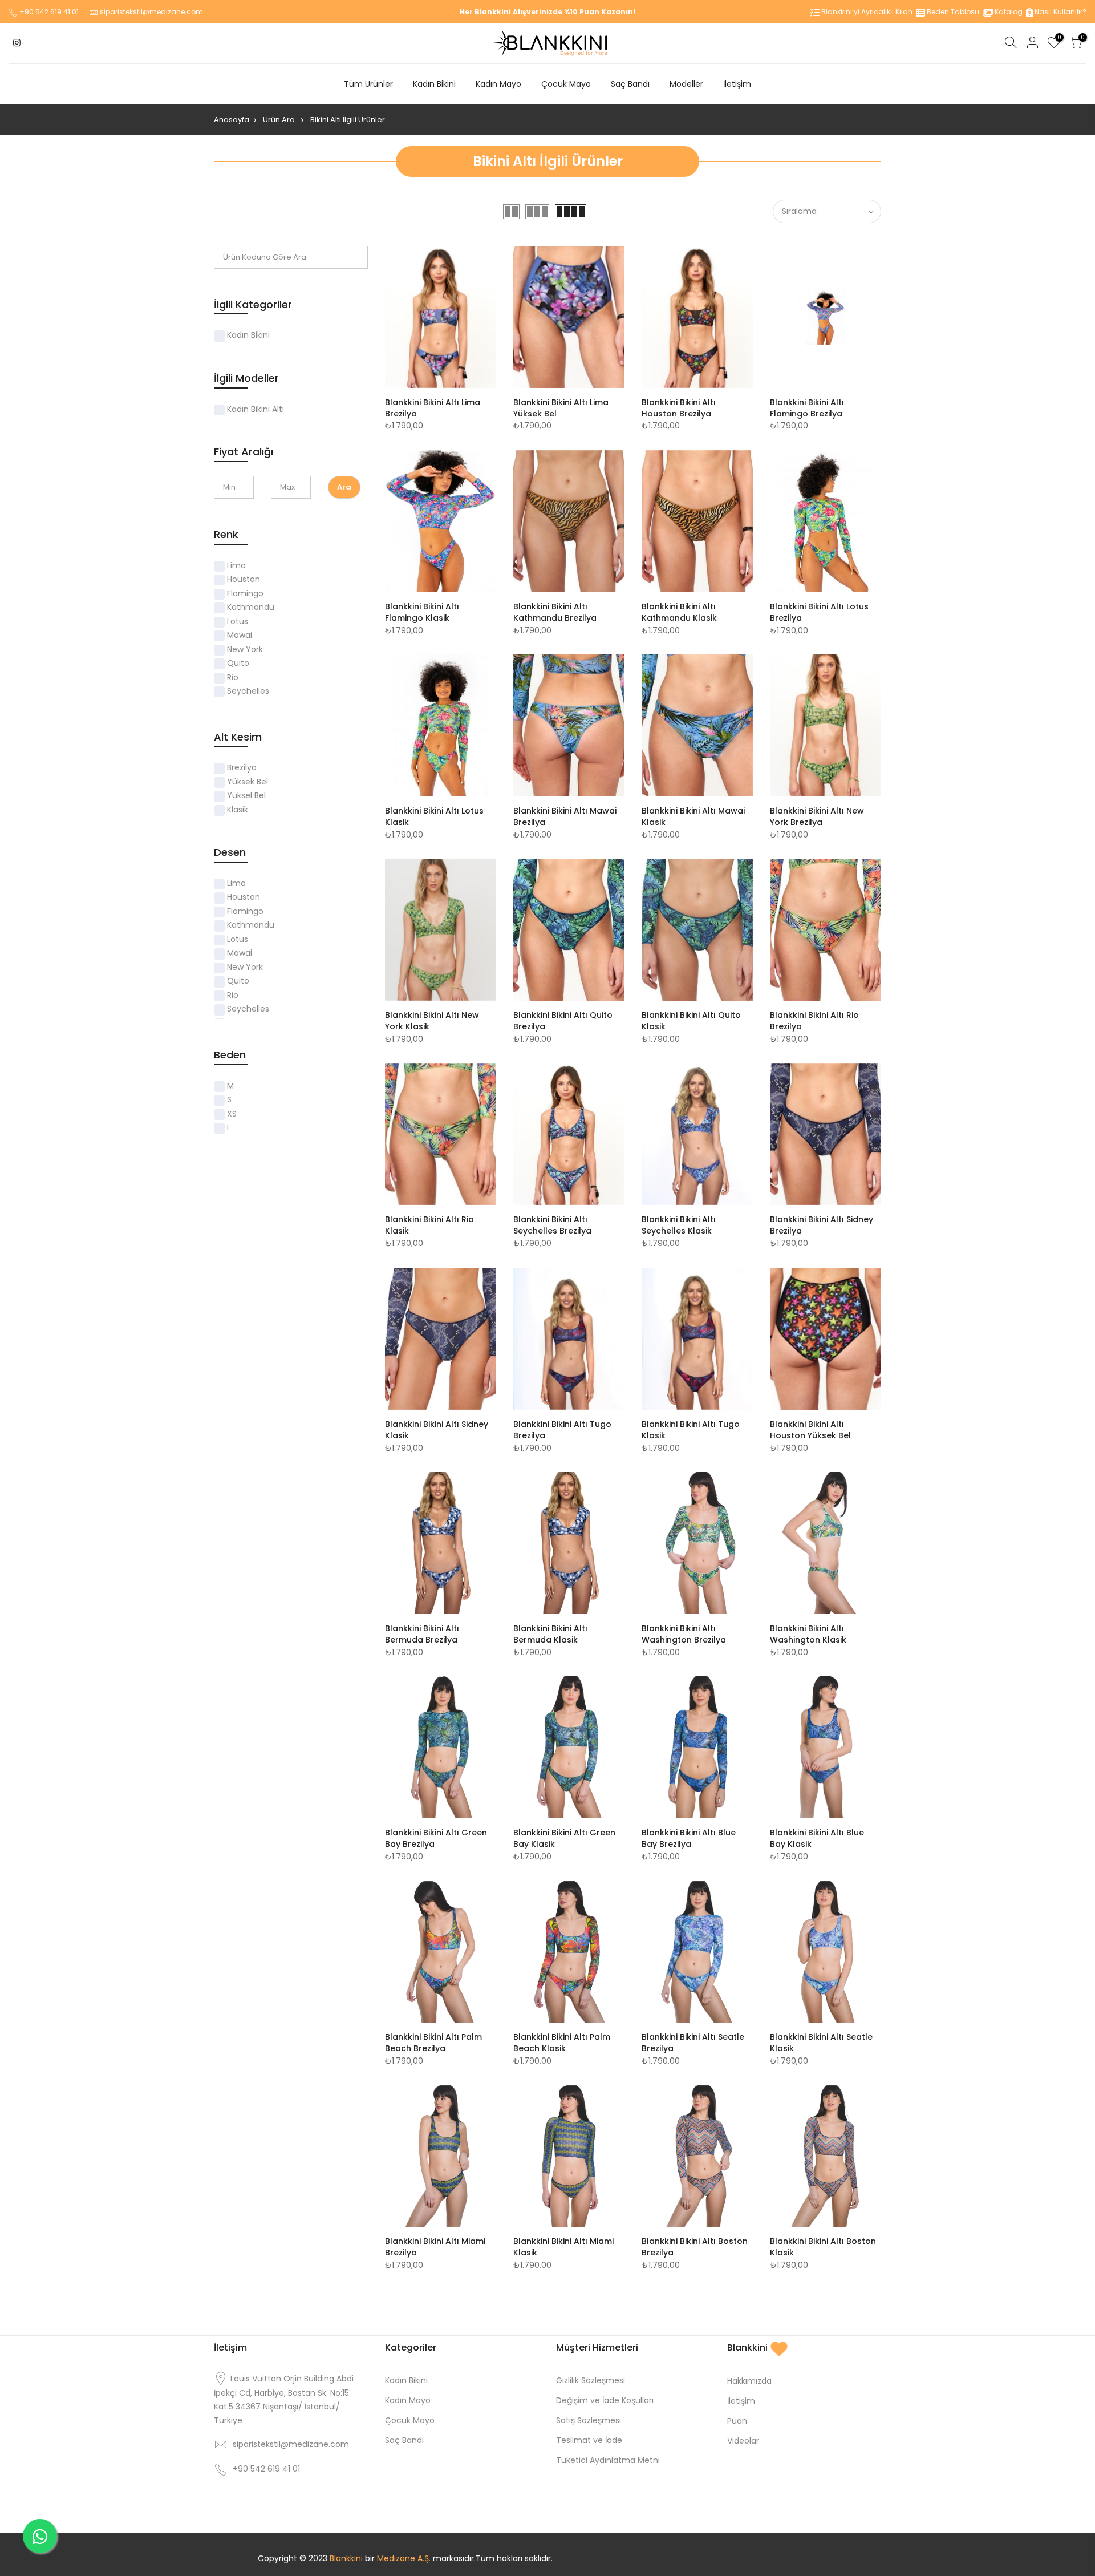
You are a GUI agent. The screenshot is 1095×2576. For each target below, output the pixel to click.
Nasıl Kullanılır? (1060, 12)
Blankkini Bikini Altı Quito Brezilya (563, 1021)
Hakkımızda (749, 2381)
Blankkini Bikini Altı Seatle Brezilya (693, 2043)
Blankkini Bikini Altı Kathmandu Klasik (679, 612)
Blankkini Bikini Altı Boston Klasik (823, 2247)
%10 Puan (582, 12)
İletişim (737, 84)
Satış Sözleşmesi (589, 2420)
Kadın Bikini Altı (255, 409)
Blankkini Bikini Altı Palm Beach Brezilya (433, 2043)
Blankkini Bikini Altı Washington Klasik (808, 1634)
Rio (233, 677)
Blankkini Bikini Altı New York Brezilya (817, 816)
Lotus (238, 621)
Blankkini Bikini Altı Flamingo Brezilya (807, 408)
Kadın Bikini (434, 84)
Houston (244, 579)
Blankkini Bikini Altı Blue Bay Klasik (817, 1838)
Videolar (743, 2441)
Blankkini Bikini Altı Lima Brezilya (433, 408)
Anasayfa (232, 120)
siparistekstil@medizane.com (151, 12)
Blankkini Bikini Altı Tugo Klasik (691, 1430)
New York (245, 649)
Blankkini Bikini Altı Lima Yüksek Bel (561, 408)
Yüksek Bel (248, 782)
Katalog (1008, 12)
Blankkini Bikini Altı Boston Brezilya (695, 2247)
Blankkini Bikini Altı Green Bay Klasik (564, 1838)
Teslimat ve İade (589, 2440)
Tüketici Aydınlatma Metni (608, 2460)
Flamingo (245, 593)
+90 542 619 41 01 (49, 12)
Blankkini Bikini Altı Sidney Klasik (437, 1430)
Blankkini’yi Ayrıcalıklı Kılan (866, 12)
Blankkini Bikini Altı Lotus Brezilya (819, 612)
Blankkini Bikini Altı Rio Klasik (429, 1225)
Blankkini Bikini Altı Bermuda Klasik (550, 1634)
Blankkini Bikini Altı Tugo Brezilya (562, 1430)
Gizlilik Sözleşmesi (591, 2380)
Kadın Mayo (498, 84)
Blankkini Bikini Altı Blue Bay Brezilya (689, 1838)
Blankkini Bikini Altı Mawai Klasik (693, 816)
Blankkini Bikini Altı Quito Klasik (691, 1021)
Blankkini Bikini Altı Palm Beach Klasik (562, 2043)
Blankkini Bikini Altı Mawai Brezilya (565, 816)
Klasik (238, 810)
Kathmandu (251, 607)
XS (232, 1114)
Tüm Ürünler (368, 84)
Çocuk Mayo (566, 84)
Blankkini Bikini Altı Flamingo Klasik (422, 612)
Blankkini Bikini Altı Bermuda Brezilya (422, 1634)
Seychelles (248, 691)
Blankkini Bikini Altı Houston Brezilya (679, 408)
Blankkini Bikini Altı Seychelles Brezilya (552, 1225)
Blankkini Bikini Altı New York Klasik (432, 1021)
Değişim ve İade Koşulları (605, 2400)
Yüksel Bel (246, 795)
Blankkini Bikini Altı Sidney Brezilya (822, 1225)
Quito (238, 663)
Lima (236, 565)
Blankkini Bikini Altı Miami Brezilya (435, 2247)
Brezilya (242, 767)
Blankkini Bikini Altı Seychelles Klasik (679, 1225)
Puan (737, 2421)
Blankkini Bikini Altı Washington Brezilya (684, 1634)
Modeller (686, 84)
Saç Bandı (630, 84)
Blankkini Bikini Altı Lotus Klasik (434, 816)
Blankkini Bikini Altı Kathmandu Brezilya (555, 612)
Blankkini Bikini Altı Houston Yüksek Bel (810, 1430)
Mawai (240, 635)
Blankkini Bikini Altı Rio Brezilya (814, 1021)
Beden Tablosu (952, 12)
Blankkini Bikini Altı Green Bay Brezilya (436, 1838)
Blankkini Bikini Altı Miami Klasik (563, 2247)
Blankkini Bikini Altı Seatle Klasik (821, 2043)
